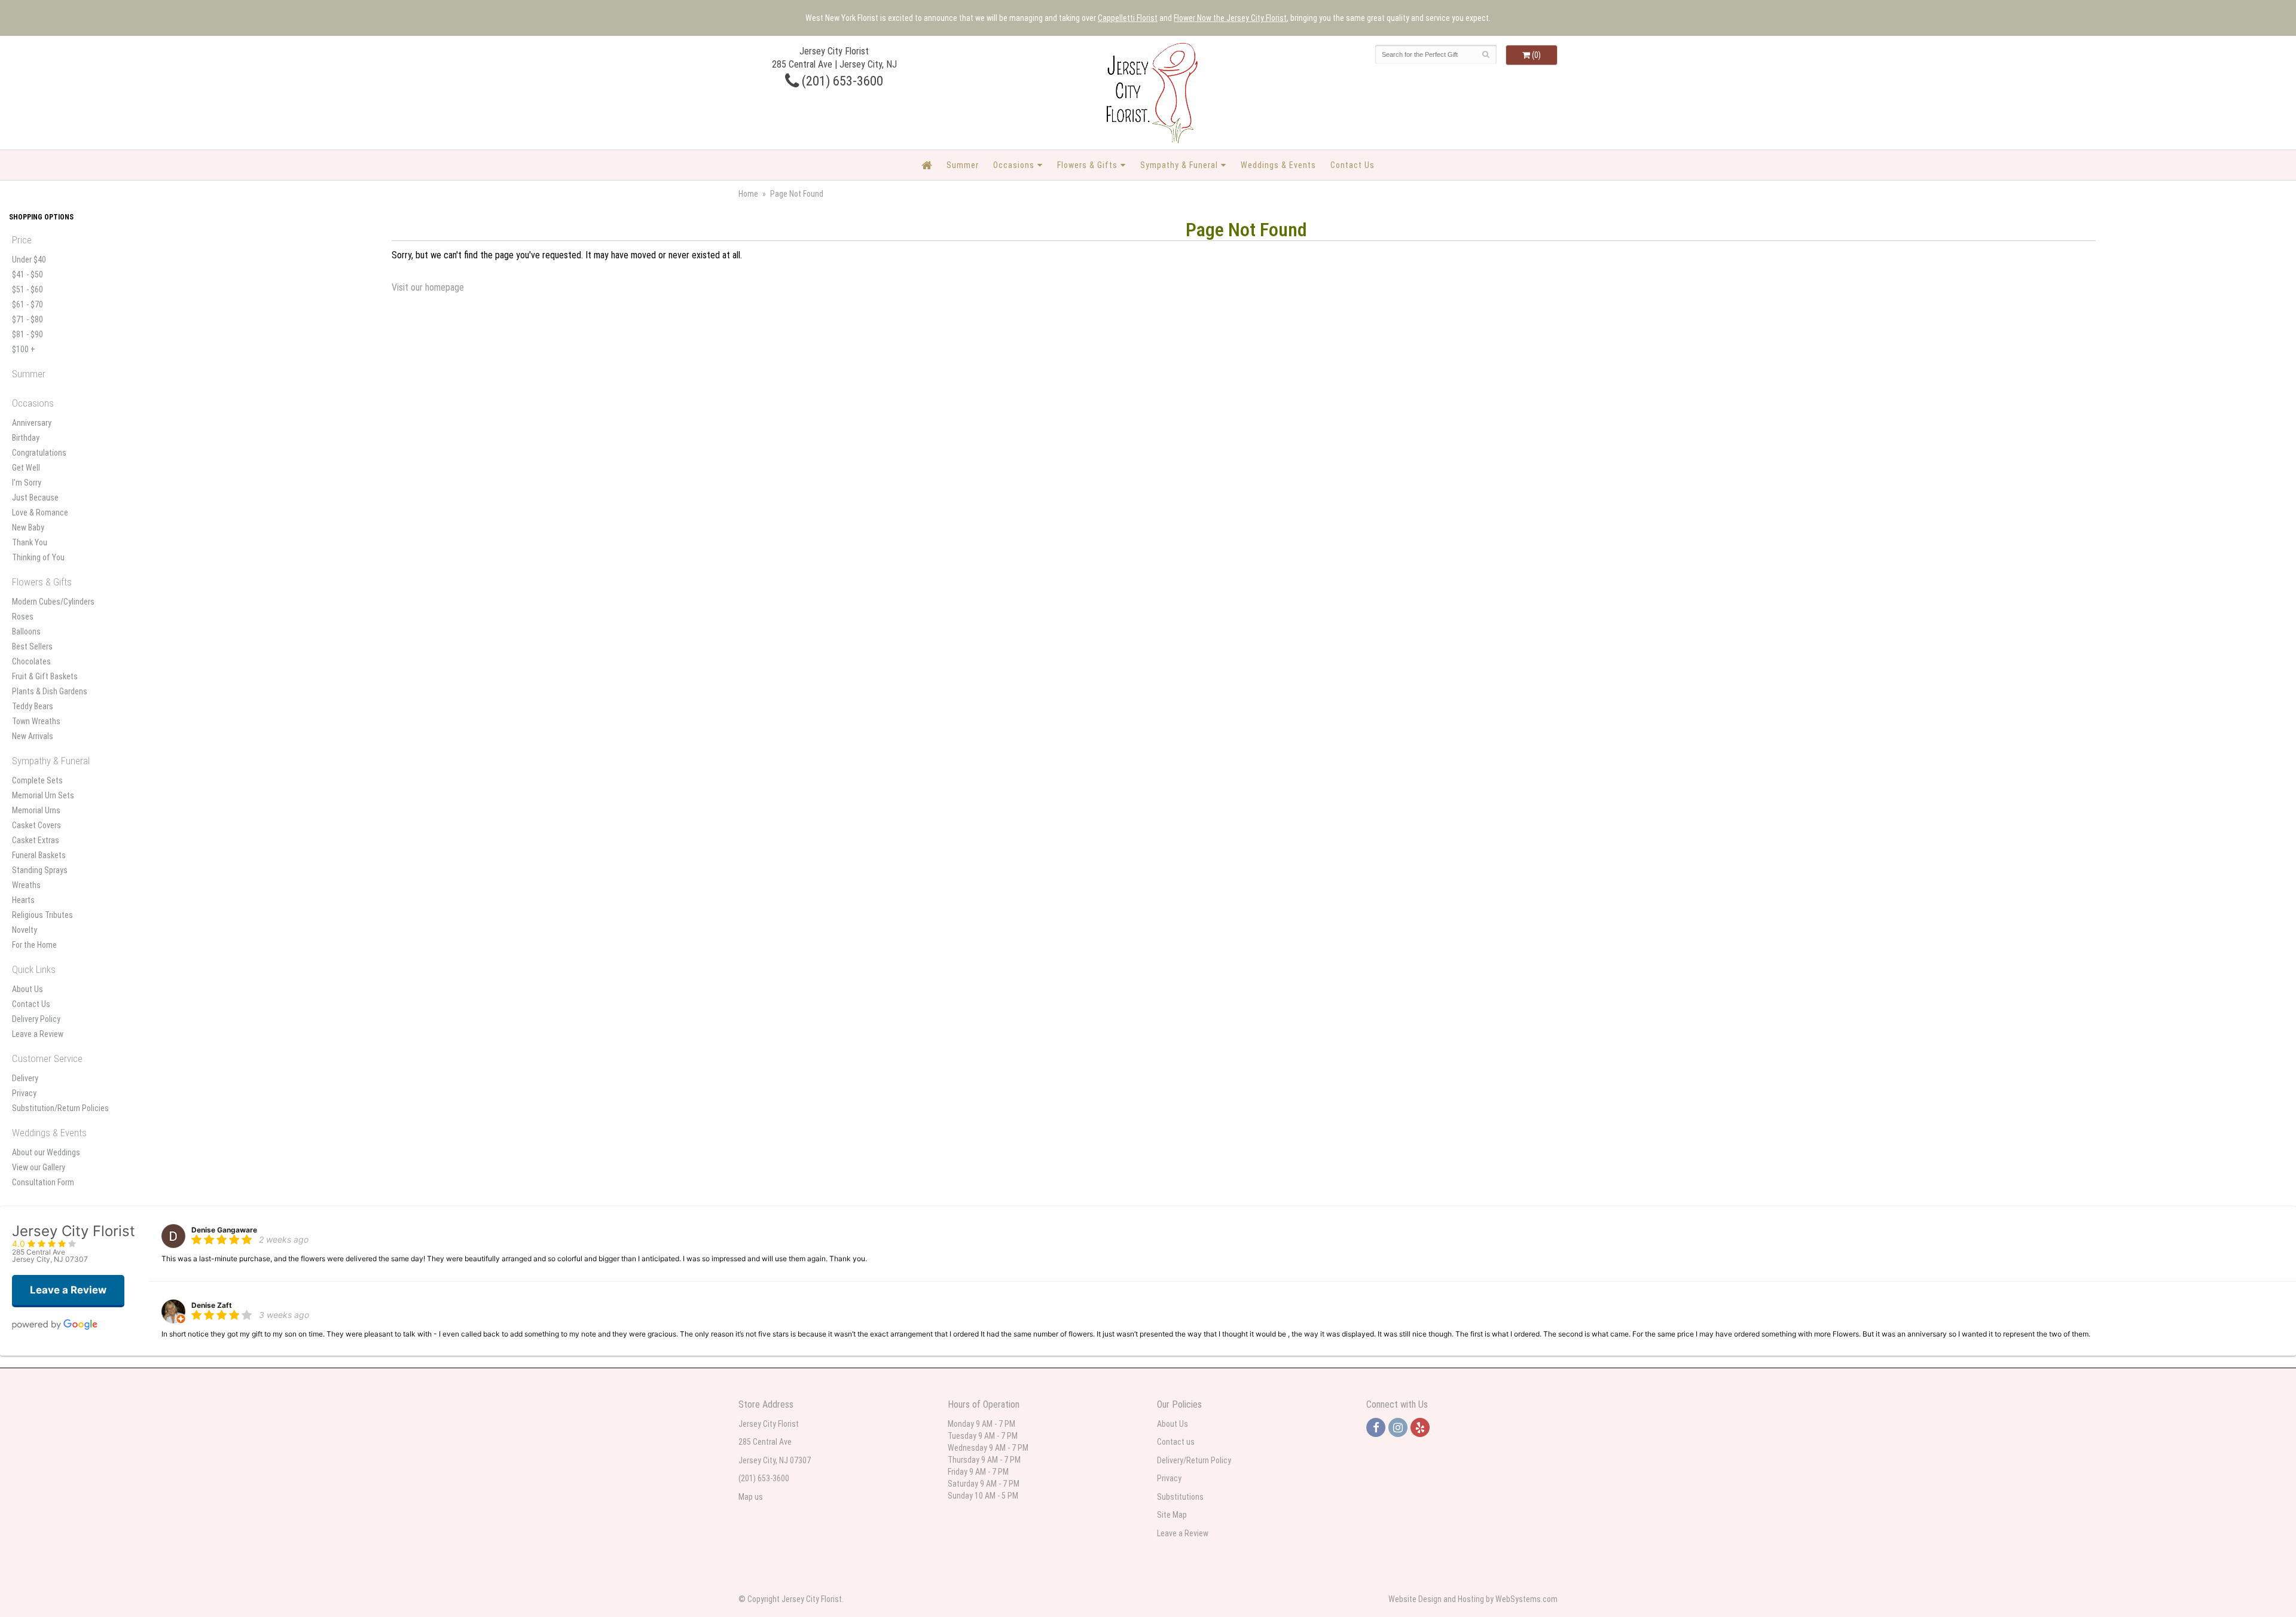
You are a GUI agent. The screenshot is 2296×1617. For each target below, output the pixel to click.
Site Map (1172, 1515)
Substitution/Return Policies (60, 1108)
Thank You (30, 542)
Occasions (1014, 165)
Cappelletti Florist (1128, 18)
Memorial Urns (36, 810)
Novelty (25, 930)
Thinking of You (38, 557)
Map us (751, 1497)
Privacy (24, 1093)
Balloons (26, 631)
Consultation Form (43, 1182)
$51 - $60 (28, 289)
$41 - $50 (28, 274)
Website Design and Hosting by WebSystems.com (1473, 1599)
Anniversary (32, 423)
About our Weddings (46, 1152)
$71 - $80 (28, 319)
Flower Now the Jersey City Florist (1230, 18)
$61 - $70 (28, 304)
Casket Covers (36, 825)
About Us (28, 989)
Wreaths (26, 885)
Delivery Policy (36, 1019)
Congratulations (39, 453)
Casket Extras (36, 840)
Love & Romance (40, 512)
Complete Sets (37, 780)
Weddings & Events (1278, 165)
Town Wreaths (36, 721)
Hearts (23, 900)
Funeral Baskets (39, 855)
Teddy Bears (33, 706)
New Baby (28, 527)
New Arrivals (33, 736)
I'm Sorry (27, 483)
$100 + (24, 349)
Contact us (1176, 1442)
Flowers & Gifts (1087, 165)
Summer (963, 165)
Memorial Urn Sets (43, 795)
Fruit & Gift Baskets (45, 676)
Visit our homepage (428, 287)
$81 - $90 (28, 334)
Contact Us (1352, 165)
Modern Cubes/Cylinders (53, 602)
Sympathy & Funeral (1179, 165)
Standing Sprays (40, 870)
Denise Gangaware (224, 1230)
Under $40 (29, 260)
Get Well (26, 468)
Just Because (35, 498)
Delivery (25, 1078)
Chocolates (31, 661)
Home (748, 194)
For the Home (34, 945)
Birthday (26, 438)
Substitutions (1180, 1497)
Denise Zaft (212, 1305)
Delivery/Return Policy (1194, 1460)
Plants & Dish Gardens (50, 691)
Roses (23, 617)
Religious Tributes (42, 915)
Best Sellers (32, 646)
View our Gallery (39, 1167)
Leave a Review (38, 1034)
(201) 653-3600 (841, 81)
